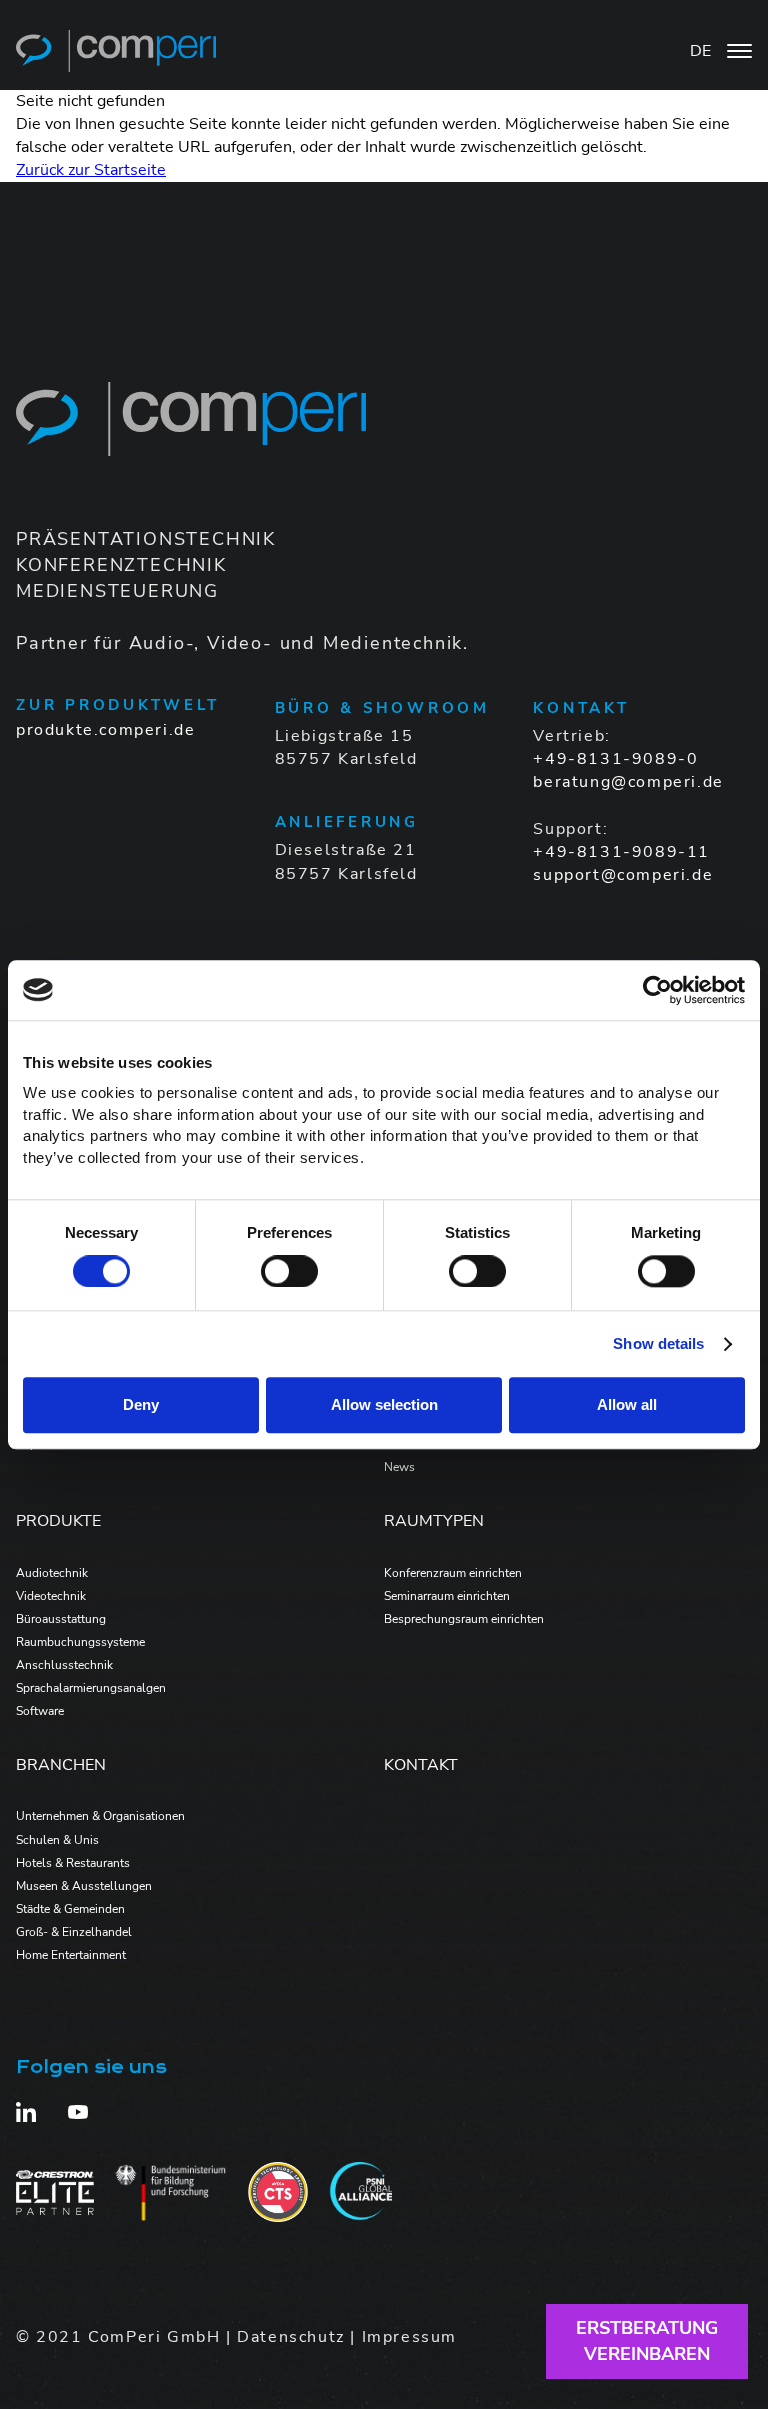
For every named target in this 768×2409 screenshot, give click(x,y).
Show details (658, 1343)
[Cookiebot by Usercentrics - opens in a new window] (657, 990)
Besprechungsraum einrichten (464, 1619)
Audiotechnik (52, 1573)
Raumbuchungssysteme (80, 1642)
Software (40, 1711)
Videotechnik (51, 1596)
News (399, 1467)
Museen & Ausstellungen (84, 1886)
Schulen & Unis (57, 1840)
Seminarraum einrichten (447, 1596)
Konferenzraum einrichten (453, 1573)
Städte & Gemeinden (70, 1909)
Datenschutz (291, 2337)
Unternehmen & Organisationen (100, 1816)
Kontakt (421, 1765)
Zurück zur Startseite (91, 170)
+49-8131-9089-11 (621, 852)
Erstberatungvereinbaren (647, 2340)
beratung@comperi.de (628, 782)
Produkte (58, 1521)
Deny (141, 1405)
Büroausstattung (61, 1619)
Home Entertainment (71, 1955)
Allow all (627, 1405)
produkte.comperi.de (105, 730)
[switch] (289, 1271)
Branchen (61, 1765)
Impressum (409, 2337)
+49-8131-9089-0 (615, 759)
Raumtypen (434, 1521)
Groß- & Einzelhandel (74, 1932)
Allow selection (384, 1405)
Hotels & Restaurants (73, 1863)
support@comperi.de (623, 875)
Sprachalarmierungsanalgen (91, 1688)
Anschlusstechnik (64, 1665)
